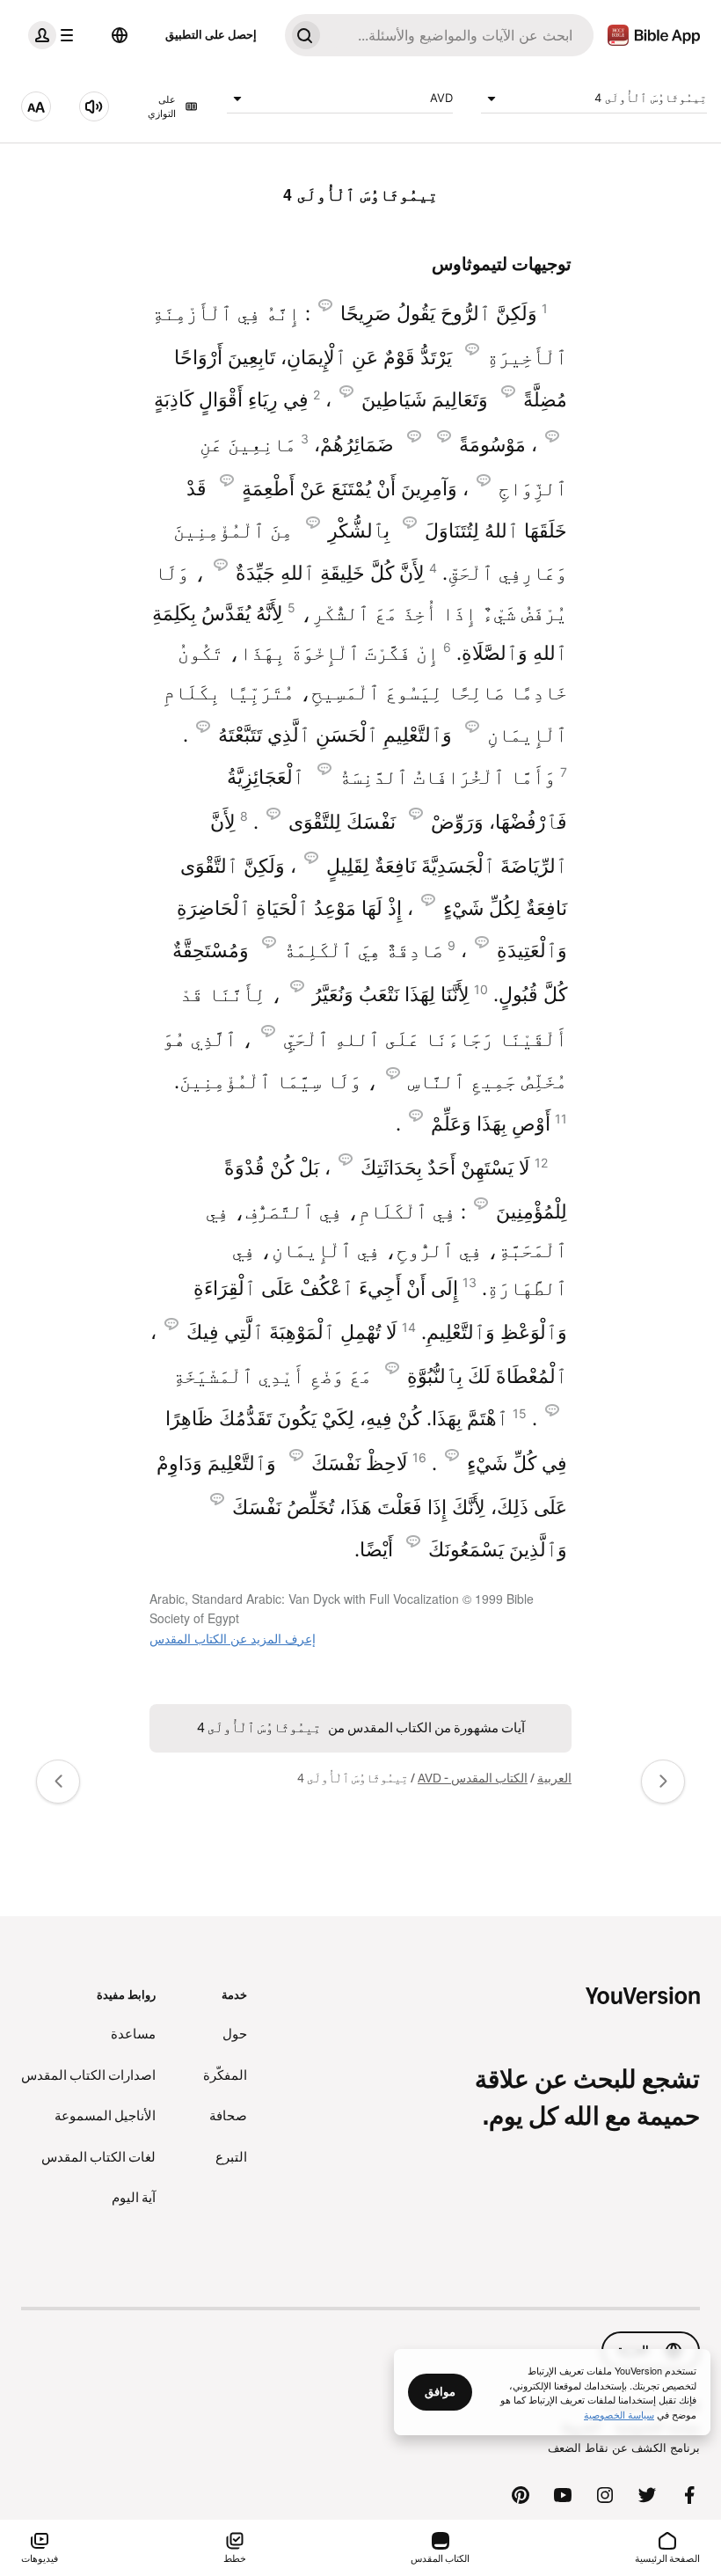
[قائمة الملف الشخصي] (55, 35)
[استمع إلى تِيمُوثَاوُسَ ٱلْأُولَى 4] (94, 106)
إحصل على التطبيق (211, 34)
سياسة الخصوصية (619, 2414)
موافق (440, 2391)
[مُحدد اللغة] (120, 35)
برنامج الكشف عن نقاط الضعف (624, 2448)
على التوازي (162, 107)
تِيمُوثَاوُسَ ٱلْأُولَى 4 (651, 98)
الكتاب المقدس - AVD (473, 1778)
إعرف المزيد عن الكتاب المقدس (233, 1638)
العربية (554, 1778)
